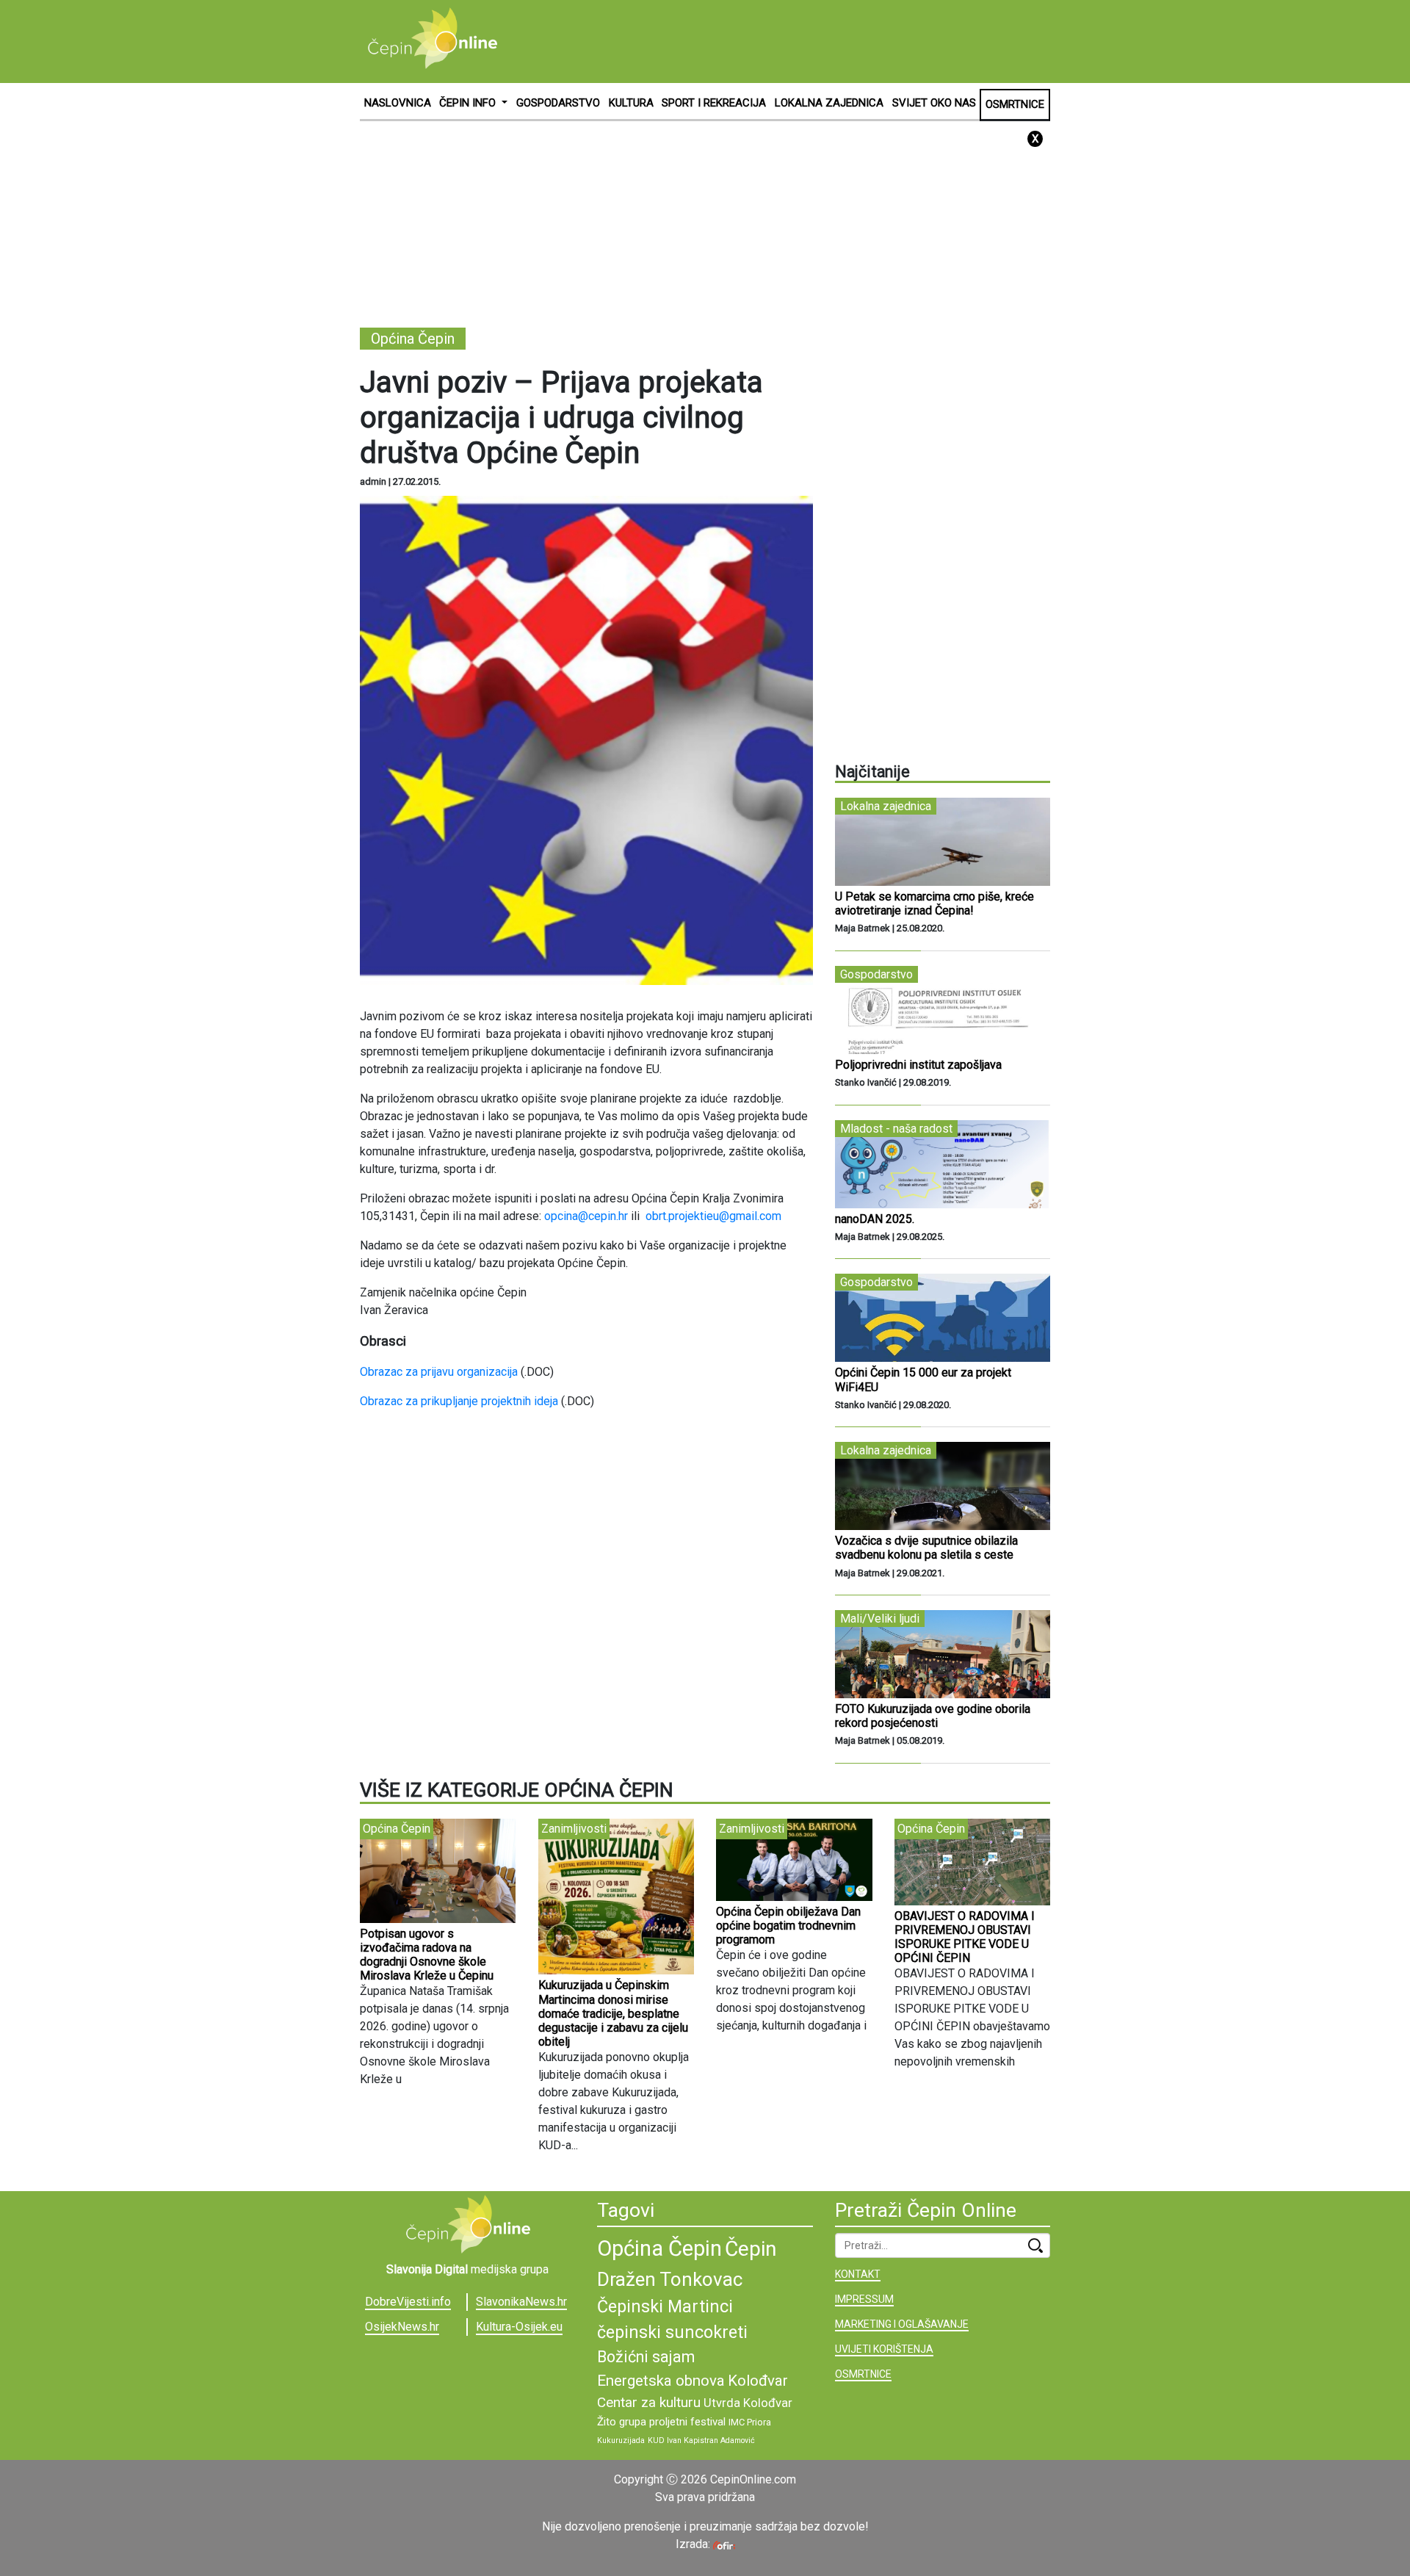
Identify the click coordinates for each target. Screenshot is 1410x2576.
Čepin (751, 2249)
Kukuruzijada (621, 2440)
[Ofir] (724, 2544)
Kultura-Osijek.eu (519, 2327)
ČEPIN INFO (469, 103)
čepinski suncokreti (672, 2332)
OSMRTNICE (1015, 104)
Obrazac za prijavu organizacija (439, 1372)
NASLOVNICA (398, 103)
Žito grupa (622, 2422)
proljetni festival (687, 2422)
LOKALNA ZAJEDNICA (829, 103)
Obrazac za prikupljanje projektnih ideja (459, 1401)
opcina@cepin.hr (586, 1216)
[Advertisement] (783, 40)
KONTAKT (858, 2274)
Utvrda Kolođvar (748, 2403)
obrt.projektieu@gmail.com (713, 1216)
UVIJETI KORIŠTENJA (884, 2349)
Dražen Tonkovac (670, 2279)
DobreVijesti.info (408, 2302)
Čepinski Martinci (665, 2306)
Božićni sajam (646, 2357)
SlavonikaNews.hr (521, 2302)
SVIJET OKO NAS (934, 103)
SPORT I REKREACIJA (714, 103)
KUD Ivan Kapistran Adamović (701, 2440)
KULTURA (631, 103)
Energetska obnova (661, 2381)
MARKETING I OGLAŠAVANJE (902, 2324)
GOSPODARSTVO (558, 103)
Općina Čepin (659, 2248)
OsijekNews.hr (402, 2327)
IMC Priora (750, 2422)
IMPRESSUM (864, 2299)
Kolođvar (758, 2381)
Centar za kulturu (649, 2402)
